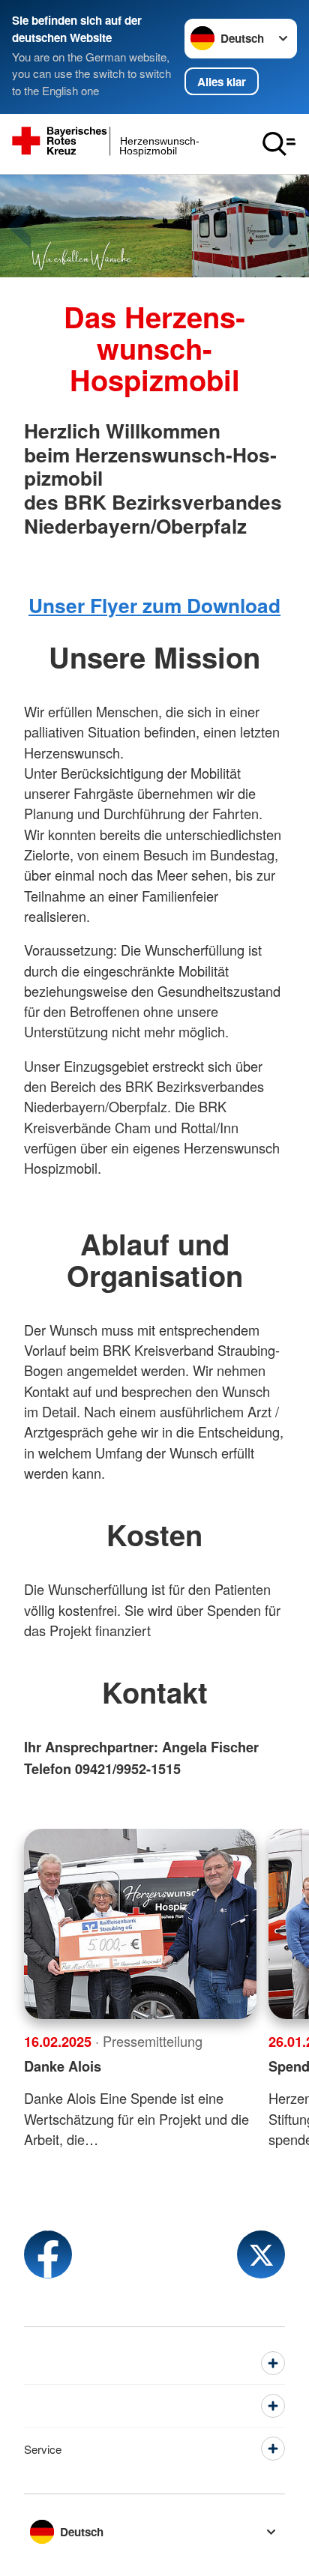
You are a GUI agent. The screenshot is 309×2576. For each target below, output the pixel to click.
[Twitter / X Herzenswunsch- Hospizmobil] (261, 2254)
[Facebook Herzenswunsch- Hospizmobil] (48, 2254)
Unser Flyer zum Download (154, 605)
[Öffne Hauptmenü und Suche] (279, 144)
